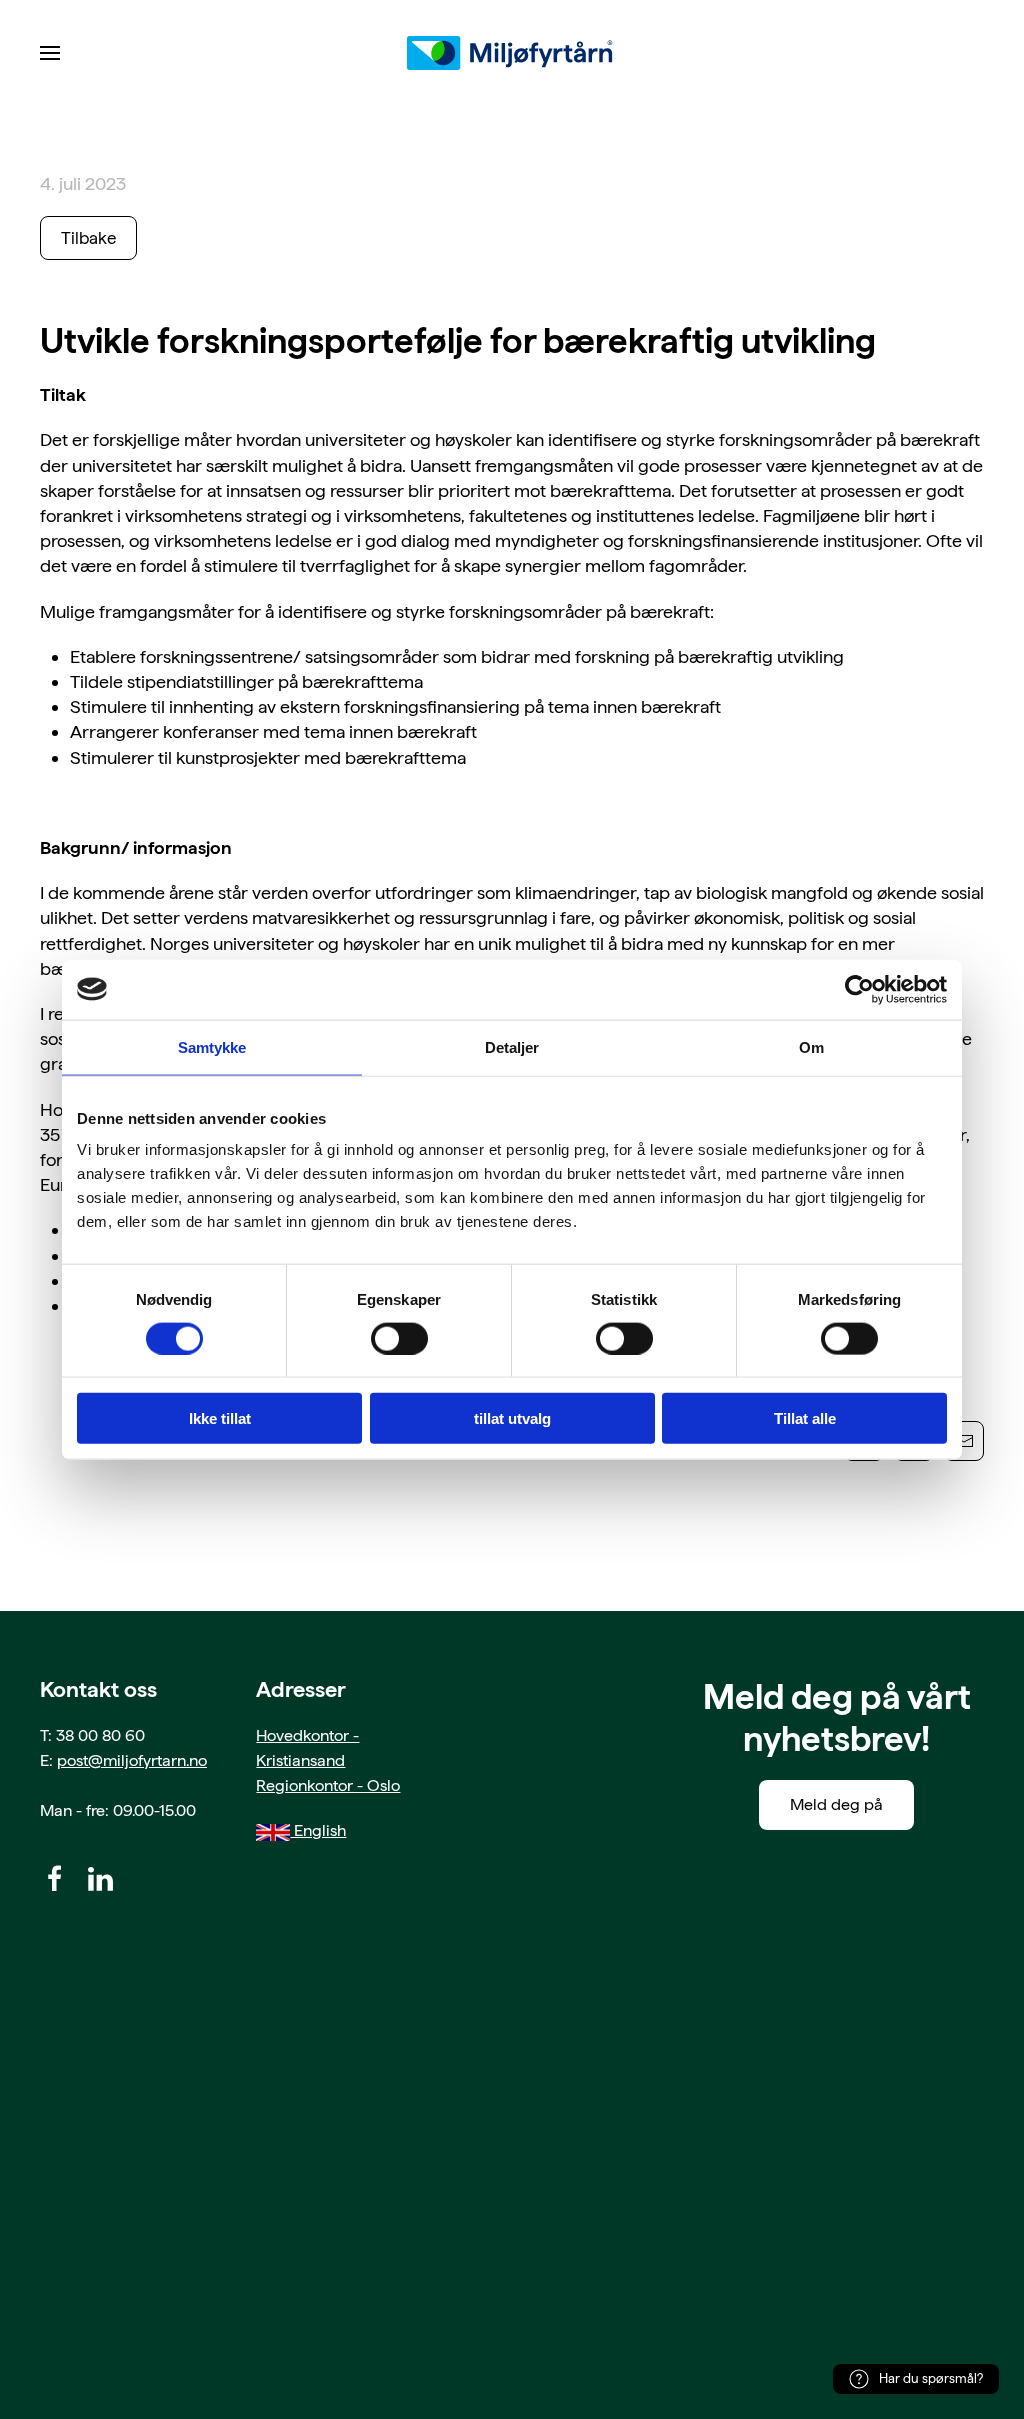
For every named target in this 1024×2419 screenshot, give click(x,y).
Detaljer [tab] (512, 1046)
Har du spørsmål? (931, 2378)
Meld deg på (836, 1804)
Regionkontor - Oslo (328, 1785)
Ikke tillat (220, 1418)
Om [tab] (811, 1046)
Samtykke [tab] (212, 1046)
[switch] (399, 1338)
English (318, 1830)
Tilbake (88, 238)
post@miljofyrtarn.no (132, 1760)
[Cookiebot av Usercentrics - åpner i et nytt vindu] (859, 989)
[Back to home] (512, 53)
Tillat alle (805, 1418)
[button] (50, 53)
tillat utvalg (512, 1418)
